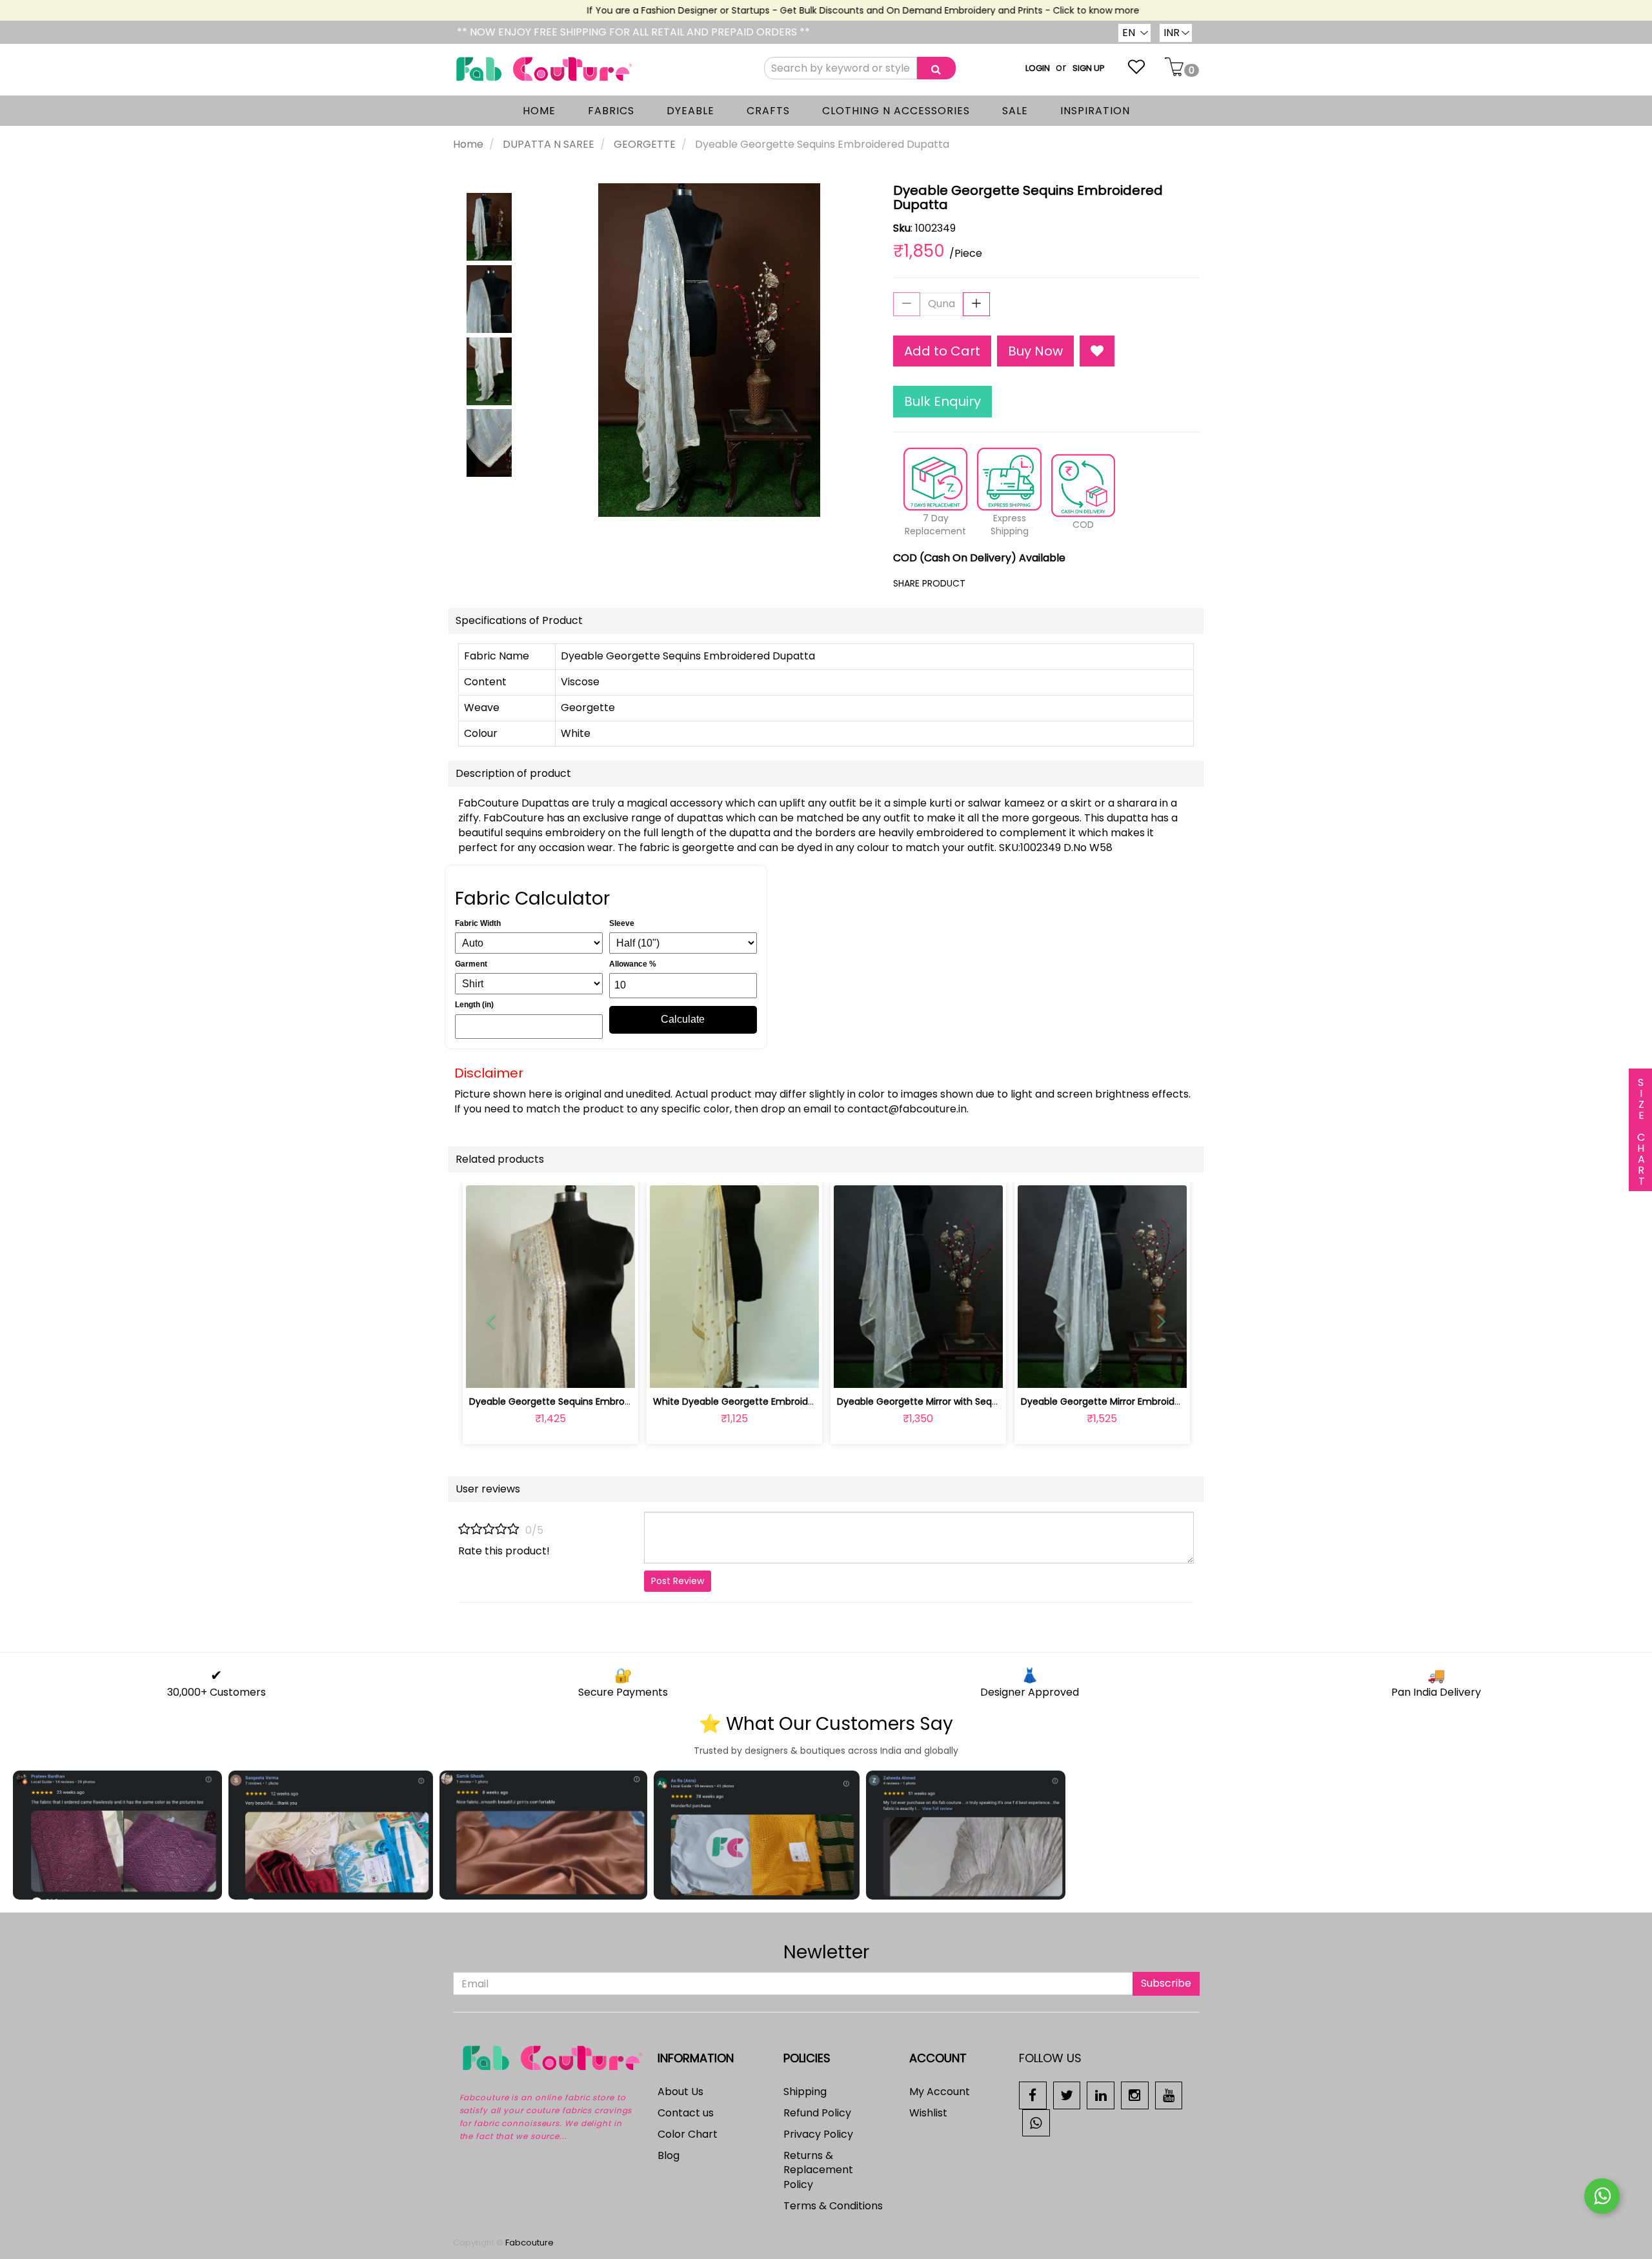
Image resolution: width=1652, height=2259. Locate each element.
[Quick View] (580, 1371)
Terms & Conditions (833, 2206)
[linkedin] (1101, 2095)
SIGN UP (1089, 68)
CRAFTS (768, 111)
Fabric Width (478, 923)
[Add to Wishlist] (1097, 351)
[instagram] (1135, 2095)
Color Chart (688, 2134)
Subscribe (1166, 1983)
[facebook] (1033, 2095)
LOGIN (1038, 68)
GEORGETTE (645, 144)
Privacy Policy (818, 2134)
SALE (1015, 111)
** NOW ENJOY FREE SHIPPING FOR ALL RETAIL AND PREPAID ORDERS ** (633, 32)
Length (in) (474, 1005)
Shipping (805, 2092)
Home (468, 144)
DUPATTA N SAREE (549, 144)
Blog (669, 2155)
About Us (680, 2092)
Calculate (683, 1019)
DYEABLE (690, 111)
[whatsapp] (1036, 2122)
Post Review (678, 1581)
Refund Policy (817, 2113)
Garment (471, 964)
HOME (539, 111)
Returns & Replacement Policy (818, 2170)
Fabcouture (529, 2243)
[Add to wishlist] (550, 1371)
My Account (940, 2092)
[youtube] (1169, 2095)
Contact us (686, 2113)
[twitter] (1067, 2095)
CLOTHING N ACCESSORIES (896, 111)
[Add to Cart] (704, 1371)
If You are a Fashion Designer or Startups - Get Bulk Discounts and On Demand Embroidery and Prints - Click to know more (829, 10)
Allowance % (633, 964)
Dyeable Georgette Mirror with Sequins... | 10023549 (951, 1401)
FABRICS (611, 111)
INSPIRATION (1095, 111)
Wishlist (928, 2113)
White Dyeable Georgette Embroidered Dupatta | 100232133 (786, 1401)
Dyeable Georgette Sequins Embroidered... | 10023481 (588, 1401)
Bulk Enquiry (942, 401)
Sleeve (622, 923)
